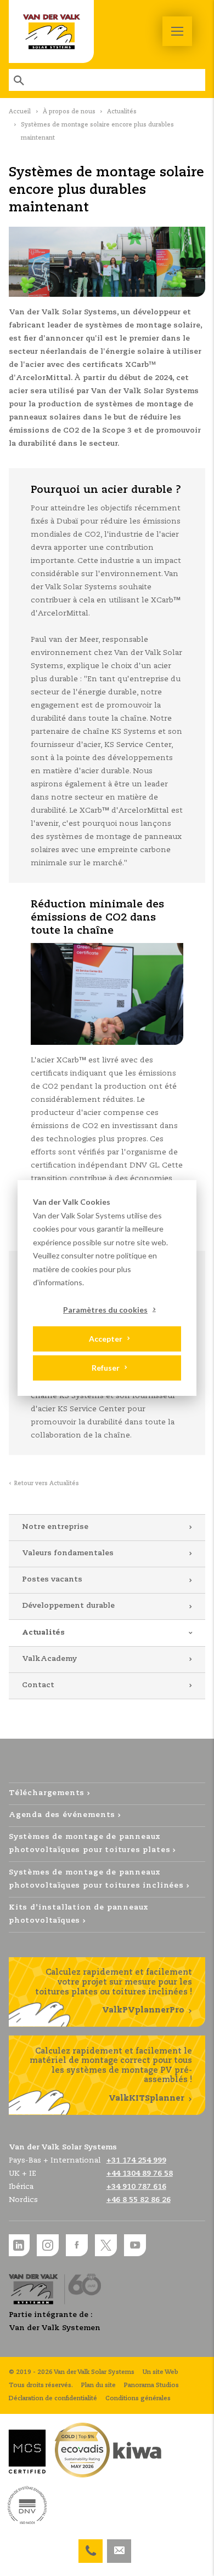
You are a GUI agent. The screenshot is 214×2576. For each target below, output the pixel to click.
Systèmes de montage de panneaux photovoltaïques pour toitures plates (89, 1844)
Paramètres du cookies (105, 1309)
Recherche (20, 80)
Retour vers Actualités (47, 1484)
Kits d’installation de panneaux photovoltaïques (79, 1914)
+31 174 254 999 (91, 2546)
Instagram (48, 2245)
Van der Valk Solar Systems (51, 31)
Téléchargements (47, 1793)
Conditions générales (138, 2399)
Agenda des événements (62, 1815)
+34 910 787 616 (136, 2187)
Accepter (106, 1339)
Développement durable (68, 1606)
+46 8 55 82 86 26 (139, 2200)
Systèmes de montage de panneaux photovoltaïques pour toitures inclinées (96, 1879)
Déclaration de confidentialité (53, 2399)
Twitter (106, 2245)
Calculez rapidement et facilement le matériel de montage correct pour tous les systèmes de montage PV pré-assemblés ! (111, 2075)
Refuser (106, 1368)
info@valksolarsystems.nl (119, 2546)
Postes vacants (52, 1580)
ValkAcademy (49, 1659)
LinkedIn (19, 2245)
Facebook (77, 2245)
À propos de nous (69, 112)
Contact (38, 1685)
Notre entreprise (55, 1527)
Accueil (20, 112)
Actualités (122, 112)
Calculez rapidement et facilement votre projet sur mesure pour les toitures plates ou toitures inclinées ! (114, 1991)
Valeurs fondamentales (68, 1553)
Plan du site (98, 2385)
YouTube (135, 2245)
